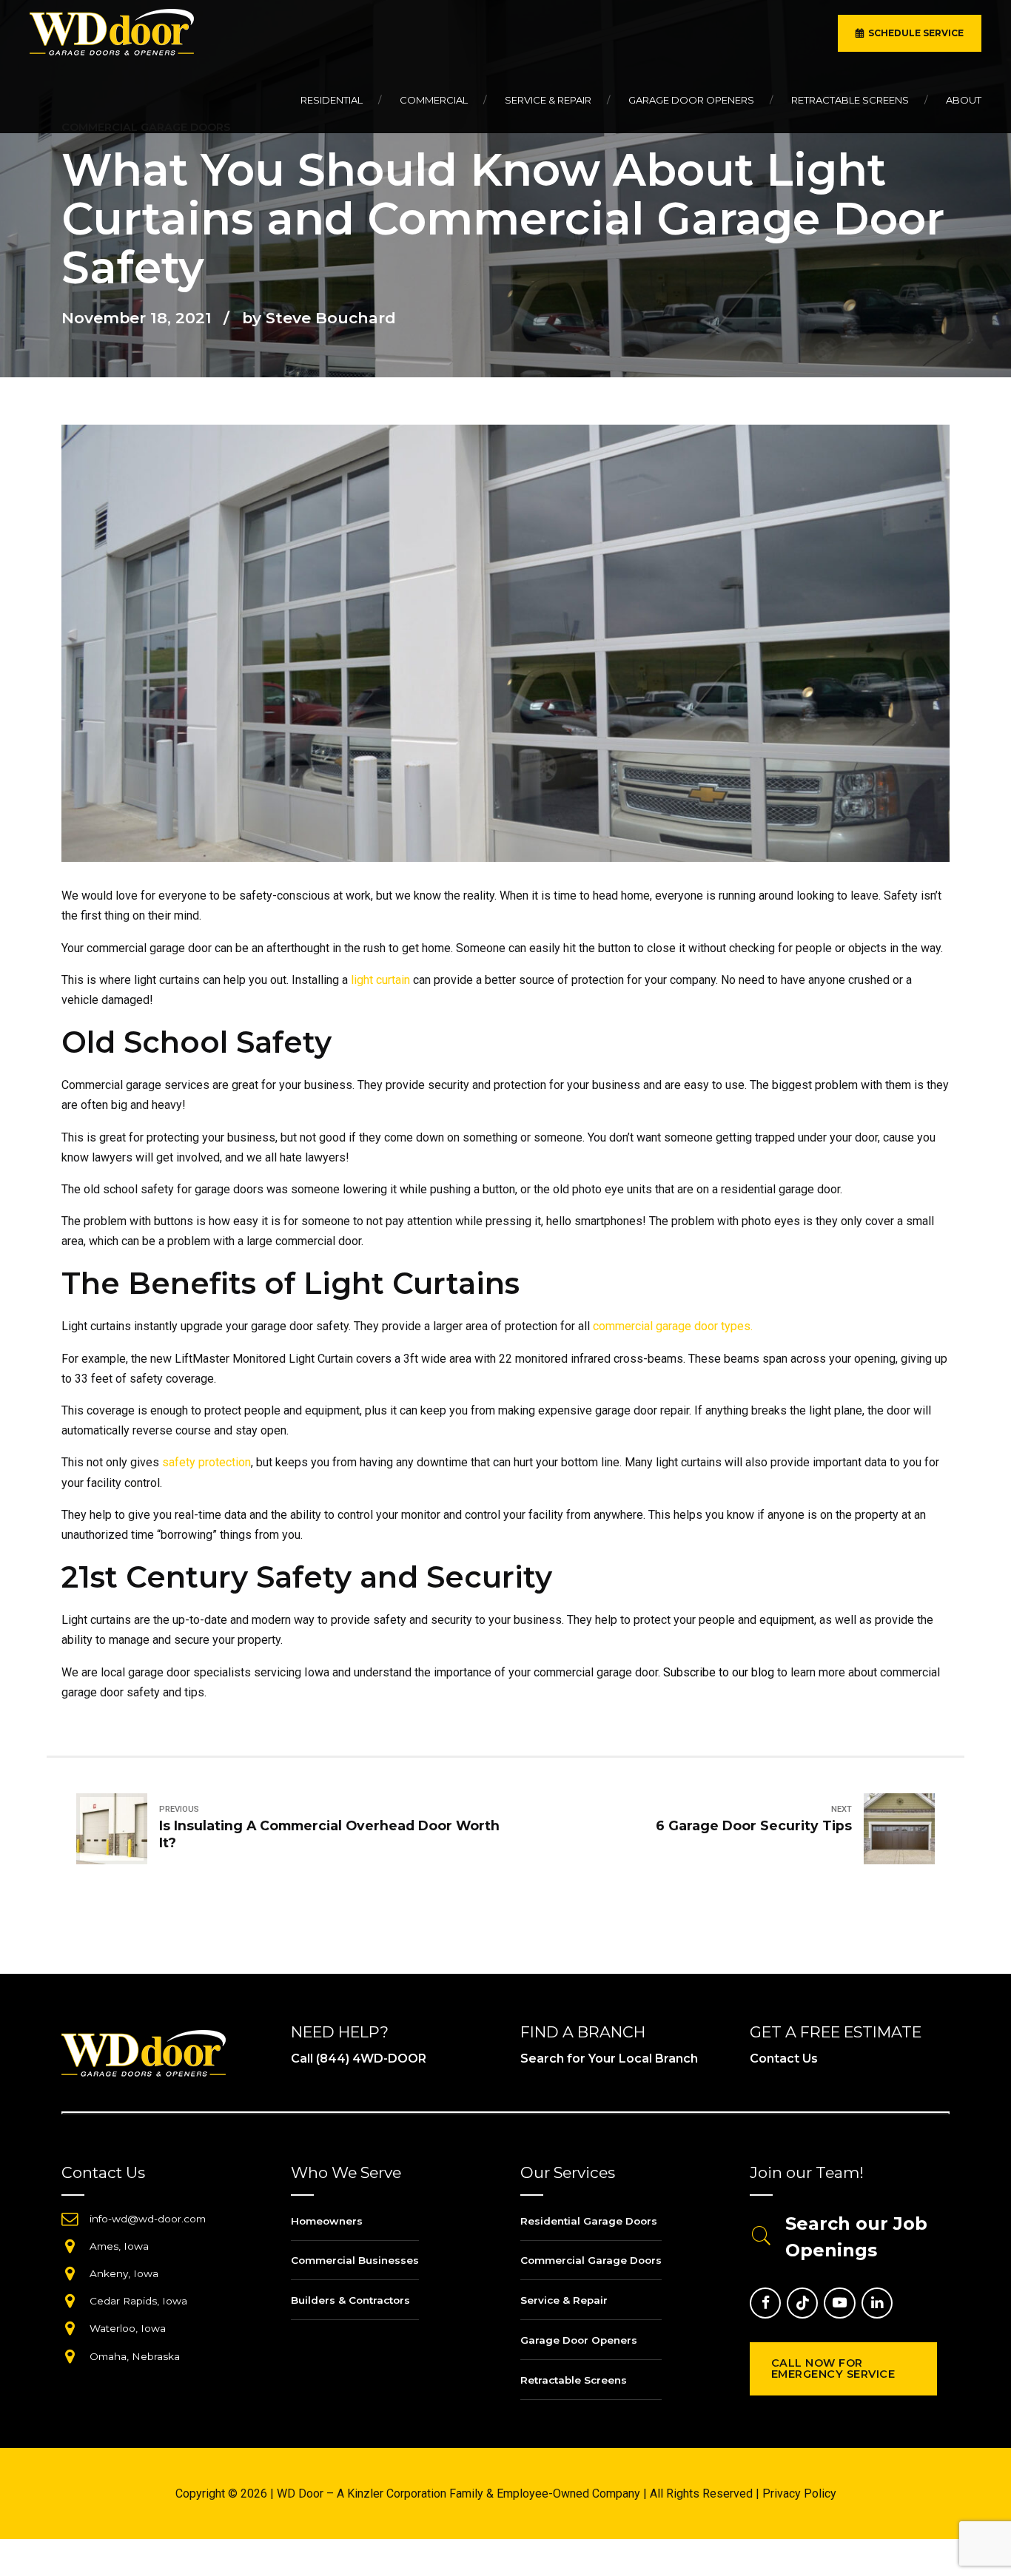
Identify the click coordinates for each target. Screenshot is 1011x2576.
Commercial (434, 100)
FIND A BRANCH (583, 2032)
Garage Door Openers (691, 100)
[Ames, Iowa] (70, 2246)
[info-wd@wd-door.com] (70, 2219)
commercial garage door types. (673, 1326)
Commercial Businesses (355, 2260)
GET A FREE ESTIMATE (836, 2032)
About (964, 100)
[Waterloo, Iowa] (70, 2328)
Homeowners (327, 2221)
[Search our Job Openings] (762, 2237)
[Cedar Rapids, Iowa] (70, 2301)
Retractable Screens (850, 100)
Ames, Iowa (119, 2246)
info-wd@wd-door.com (148, 2219)
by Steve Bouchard (319, 318)
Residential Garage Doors (589, 2221)
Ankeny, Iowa (124, 2273)
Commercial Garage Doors (591, 2260)
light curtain (380, 980)
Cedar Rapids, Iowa (138, 2301)
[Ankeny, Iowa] (70, 2273)
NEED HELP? (340, 2032)
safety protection (206, 1462)
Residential (332, 100)
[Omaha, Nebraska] (70, 2356)
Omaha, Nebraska (135, 2356)
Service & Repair (548, 100)
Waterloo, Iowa (128, 2328)
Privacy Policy (799, 2494)
